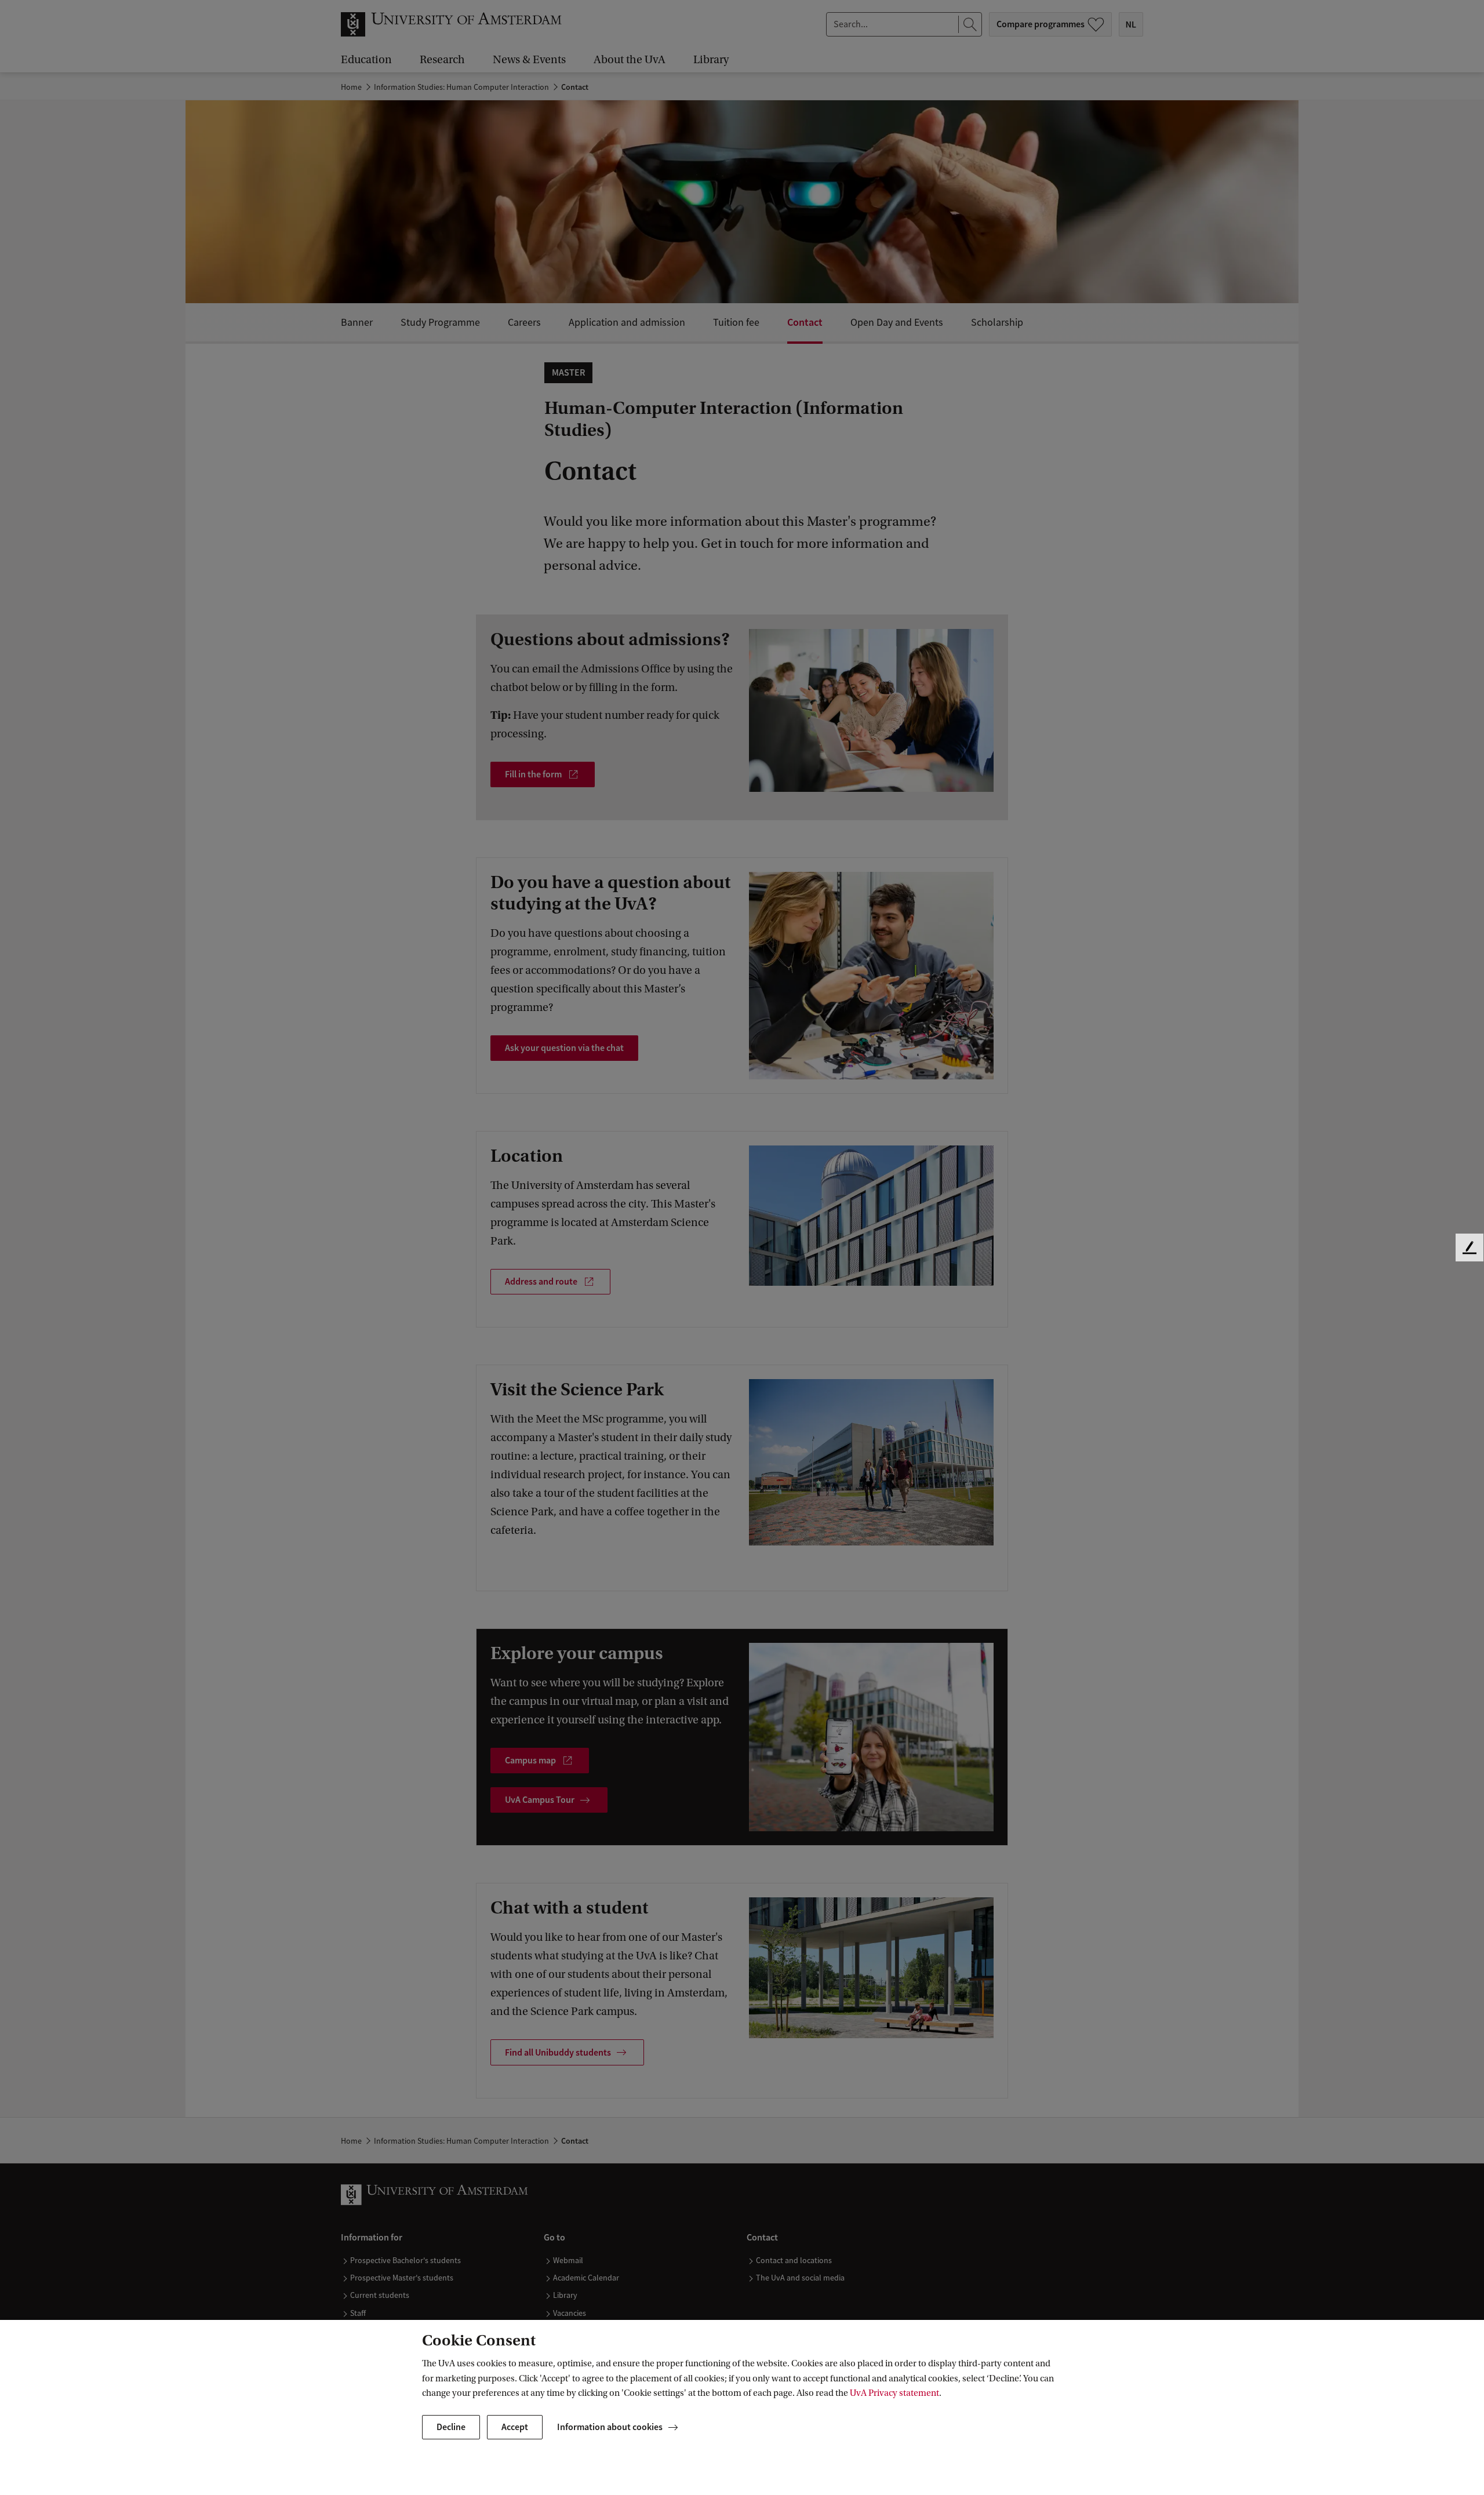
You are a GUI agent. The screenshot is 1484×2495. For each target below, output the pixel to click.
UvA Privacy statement (894, 2393)
